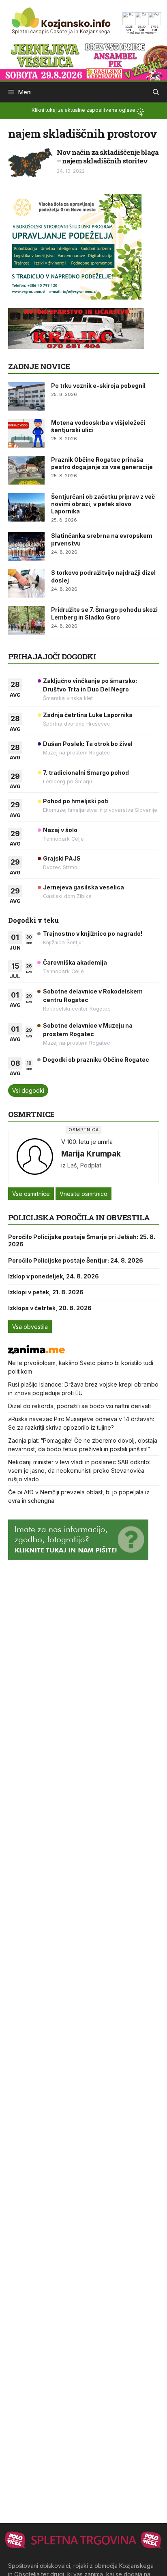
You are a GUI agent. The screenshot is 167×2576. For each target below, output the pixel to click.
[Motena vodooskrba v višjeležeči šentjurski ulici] (26, 433)
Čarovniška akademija (75, 962)
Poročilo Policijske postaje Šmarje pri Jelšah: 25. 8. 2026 (82, 1240)
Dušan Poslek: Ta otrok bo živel (88, 744)
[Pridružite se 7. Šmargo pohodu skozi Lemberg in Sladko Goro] (26, 620)
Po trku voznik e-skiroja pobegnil (98, 386)
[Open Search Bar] (156, 92)
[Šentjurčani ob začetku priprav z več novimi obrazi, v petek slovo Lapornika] (26, 507)
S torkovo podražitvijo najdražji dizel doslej (103, 576)
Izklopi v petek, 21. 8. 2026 (46, 1292)
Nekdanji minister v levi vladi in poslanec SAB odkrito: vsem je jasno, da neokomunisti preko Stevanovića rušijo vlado (79, 1471)
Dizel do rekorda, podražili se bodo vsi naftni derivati (79, 1406)
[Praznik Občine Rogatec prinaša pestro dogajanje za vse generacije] (26, 470)
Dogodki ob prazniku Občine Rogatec (96, 1060)
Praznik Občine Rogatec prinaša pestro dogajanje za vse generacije (102, 463)
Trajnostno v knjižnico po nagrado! (93, 934)
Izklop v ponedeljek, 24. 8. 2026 (54, 1276)
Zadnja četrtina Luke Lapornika (88, 715)
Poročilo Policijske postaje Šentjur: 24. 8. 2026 (76, 1260)
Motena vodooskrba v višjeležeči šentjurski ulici (98, 426)
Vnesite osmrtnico (83, 1194)
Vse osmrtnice (31, 1194)
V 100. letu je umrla (87, 1142)
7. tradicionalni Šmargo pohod (86, 773)
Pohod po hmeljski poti (76, 801)
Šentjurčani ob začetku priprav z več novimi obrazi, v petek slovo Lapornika (103, 504)
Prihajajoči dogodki (52, 656)
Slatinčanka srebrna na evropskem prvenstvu (102, 539)
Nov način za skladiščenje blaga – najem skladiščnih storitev (108, 156)
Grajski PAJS (62, 858)
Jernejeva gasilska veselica (83, 887)
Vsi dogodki (28, 1090)
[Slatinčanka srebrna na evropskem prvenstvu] (26, 546)
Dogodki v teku (33, 920)
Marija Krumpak (91, 1154)
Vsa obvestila (30, 1327)
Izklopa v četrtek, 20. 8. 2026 (50, 1308)
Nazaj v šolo (60, 830)
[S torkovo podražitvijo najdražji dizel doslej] (26, 583)
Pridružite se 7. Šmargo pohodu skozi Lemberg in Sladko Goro (104, 613)
